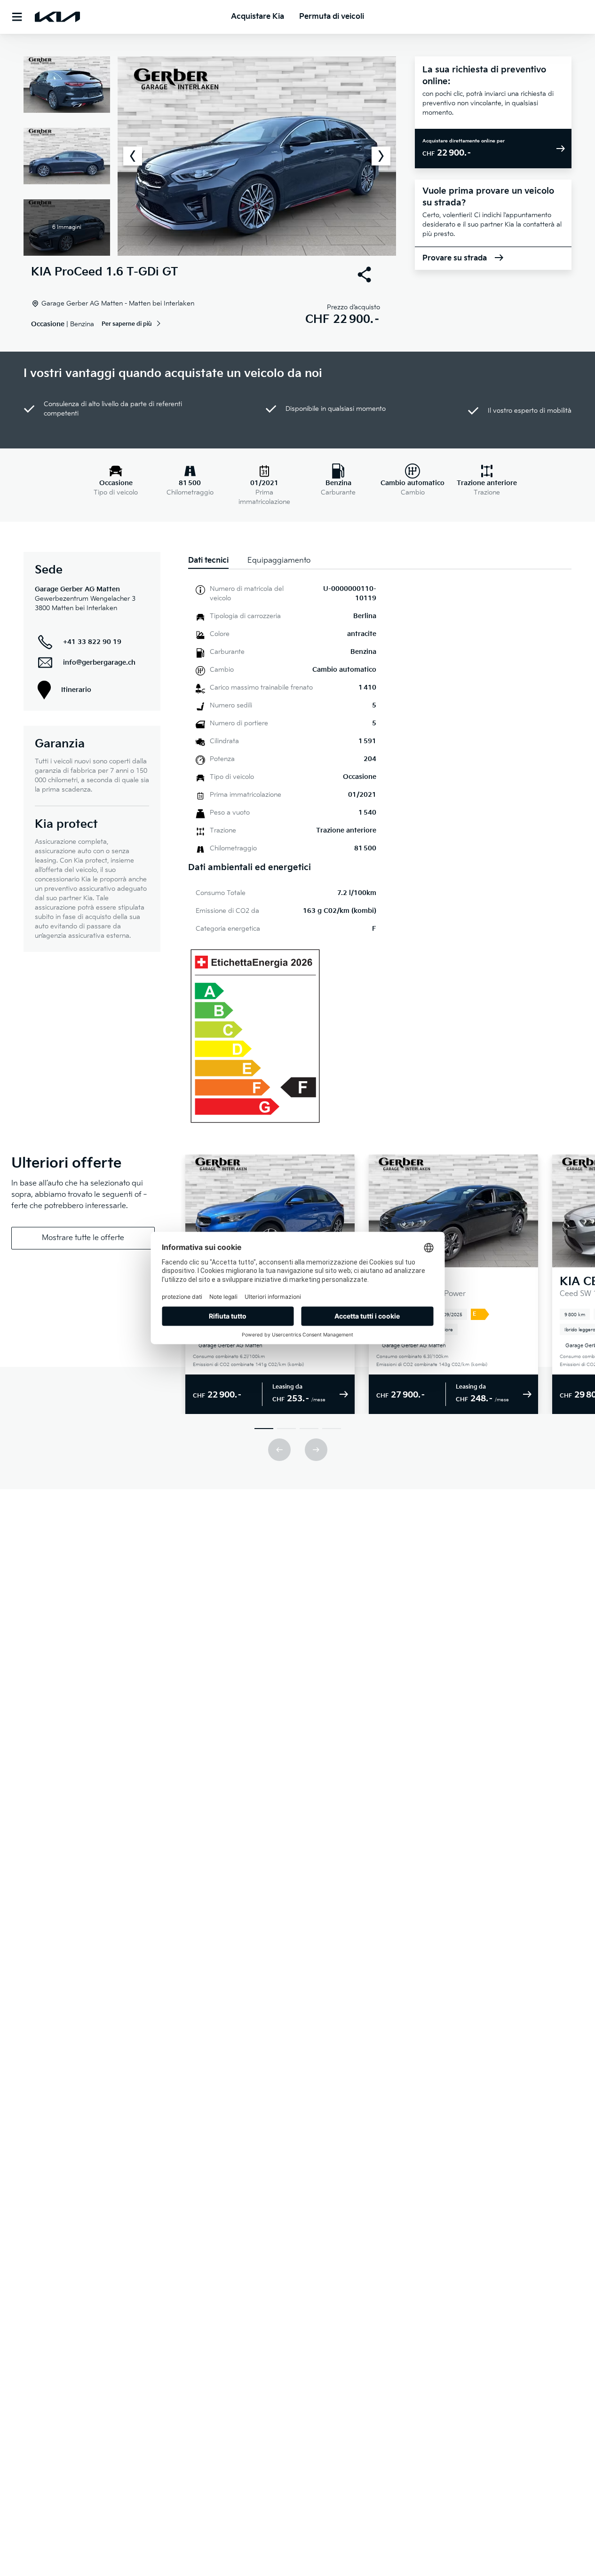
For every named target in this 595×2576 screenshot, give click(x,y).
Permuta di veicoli (332, 17)
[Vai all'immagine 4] (332, 1429)
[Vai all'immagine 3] (309, 1429)
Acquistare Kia (258, 17)
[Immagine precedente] (133, 156)
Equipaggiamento (279, 561)
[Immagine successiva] (381, 156)
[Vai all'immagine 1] (264, 1429)
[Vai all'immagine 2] (286, 1429)
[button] (210, 156)
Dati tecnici (208, 561)
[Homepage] (57, 17)
